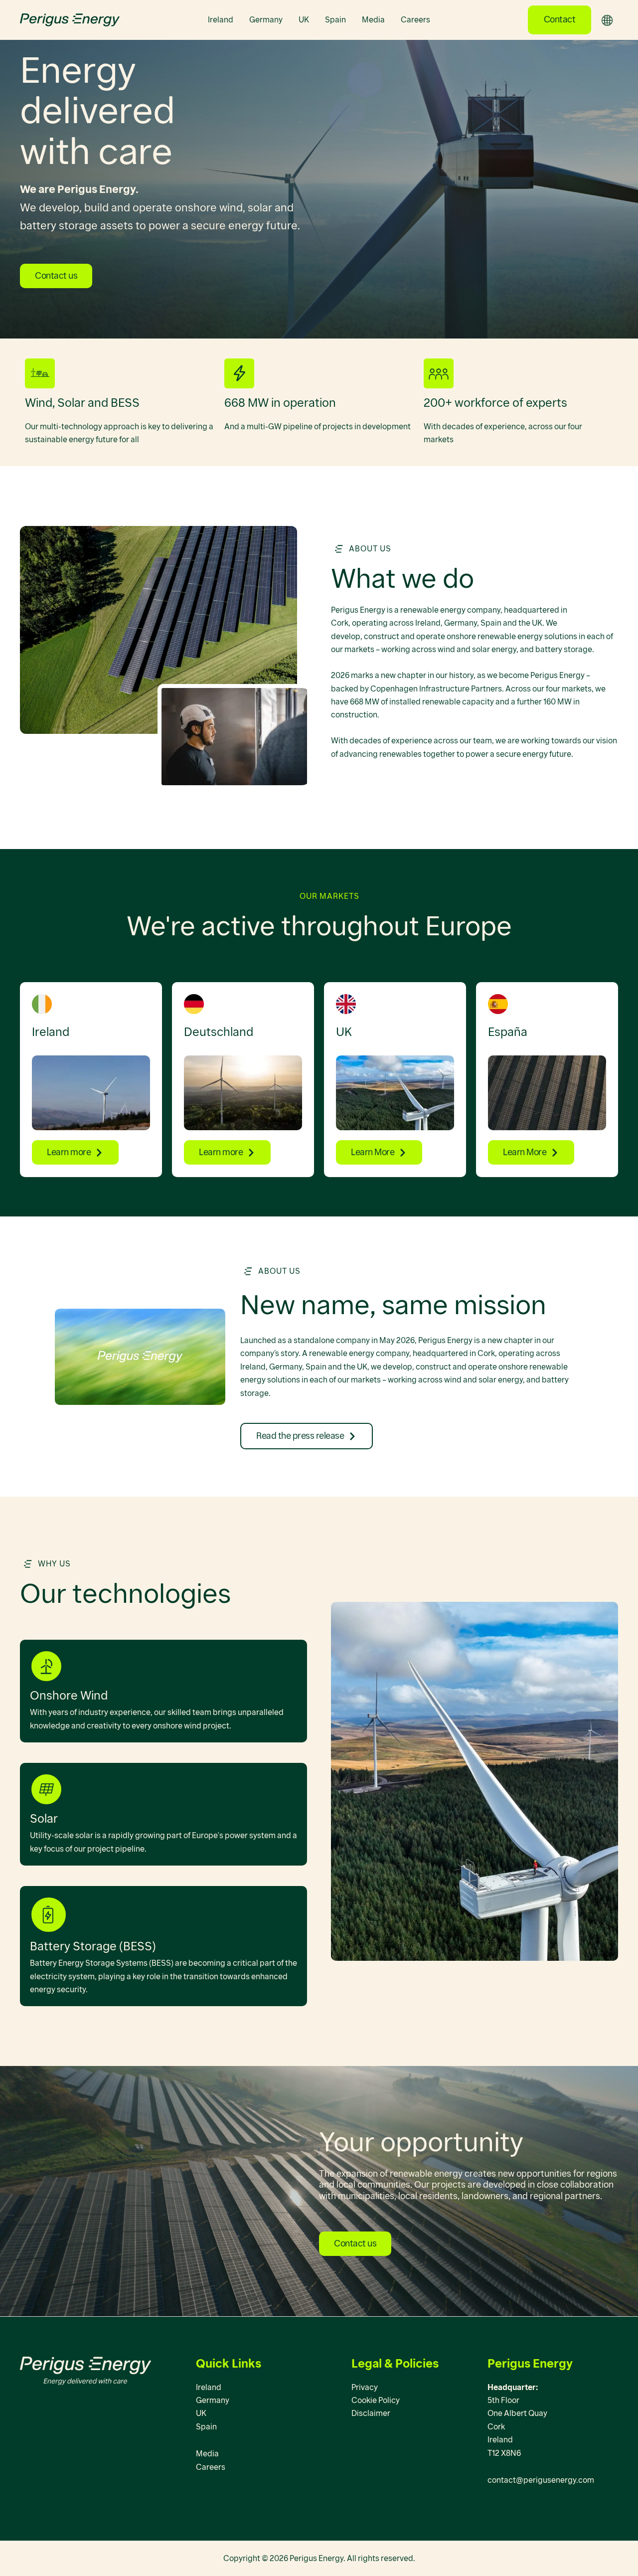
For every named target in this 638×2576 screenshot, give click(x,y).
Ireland (221, 20)
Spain (335, 20)
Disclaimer (371, 2413)
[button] (560, 20)
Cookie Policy (376, 2400)
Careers (415, 20)
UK (304, 20)
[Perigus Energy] (70, 19)
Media (373, 20)
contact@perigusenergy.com (541, 2480)
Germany (266, 20)
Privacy (365, 2387)
